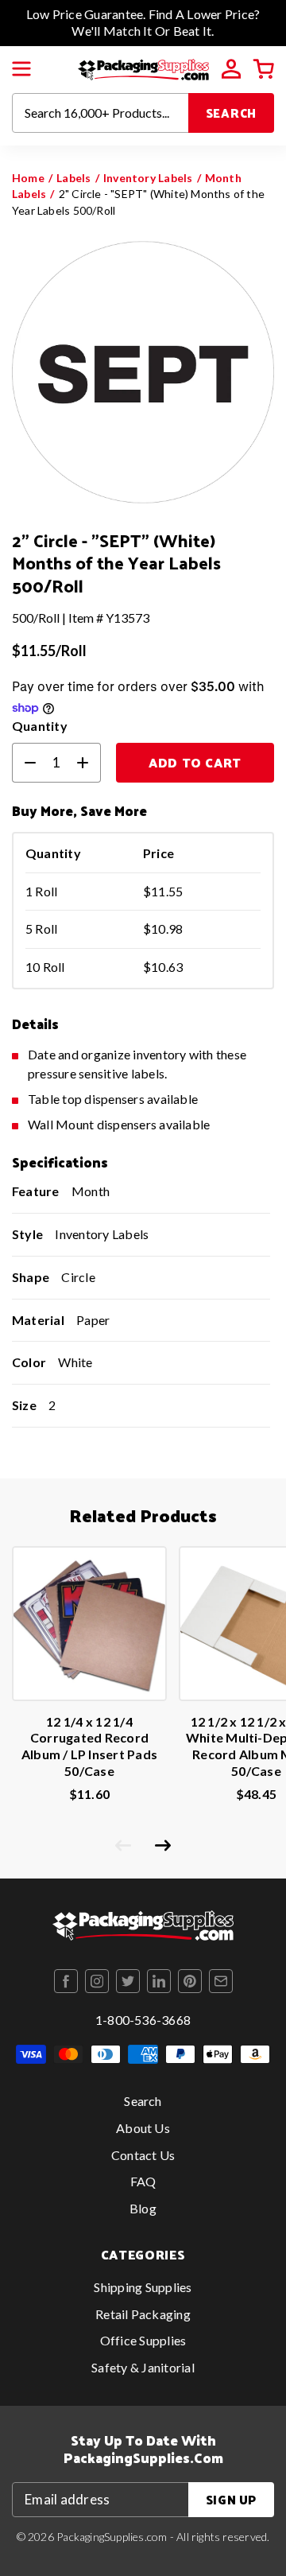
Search (232, 113)
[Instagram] (97, 1981)
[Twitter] (128, 1981)
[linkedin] (159, 1981)
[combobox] (100, 113)
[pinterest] (190, 1981)
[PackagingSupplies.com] (143, 67)
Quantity (40, 726)
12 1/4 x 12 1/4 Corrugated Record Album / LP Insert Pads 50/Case (89, 1746)
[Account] (231, 69)
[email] (221, 1981)
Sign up (231, 2499)
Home (28, 178)
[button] (21, 69)
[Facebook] (66, 1981)
